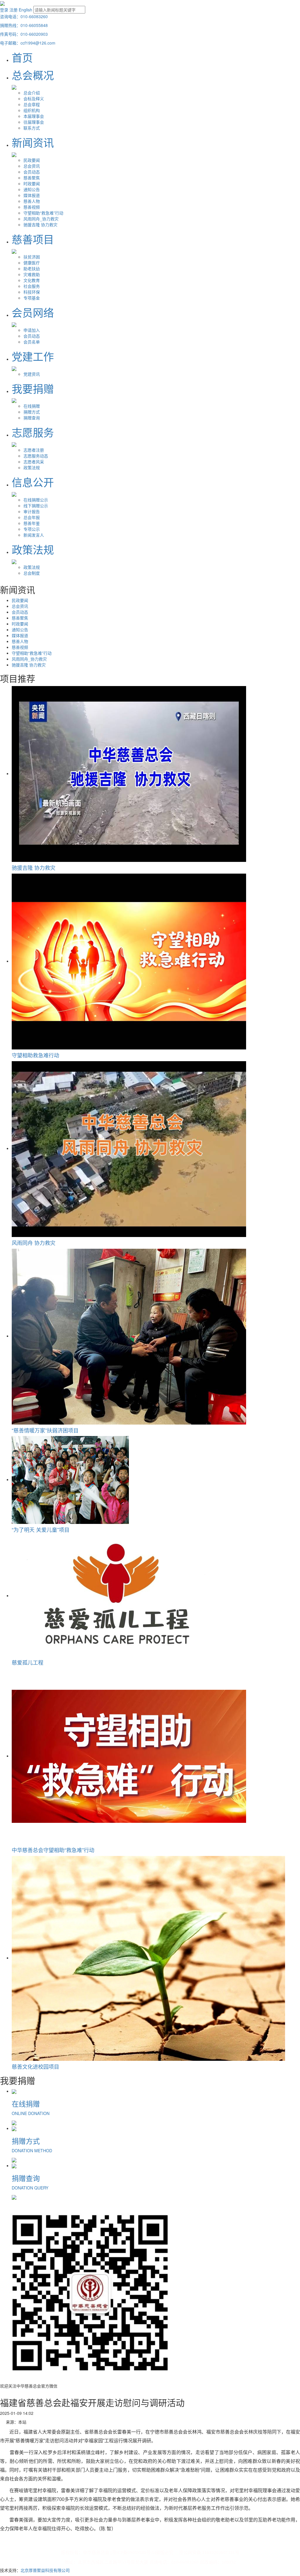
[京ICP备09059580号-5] (133, 2553)
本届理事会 (34, 116)
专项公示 (32, 529)
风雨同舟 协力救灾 (34, 1243)
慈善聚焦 (32, 178)
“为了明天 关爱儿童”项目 (41, 1529)
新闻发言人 (34, 535)
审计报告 (32, 511)
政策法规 (32, 467)
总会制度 (32, 573)
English (25, 10)
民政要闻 (32, 160)
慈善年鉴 (32, 523)
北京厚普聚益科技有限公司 (45, 2570)
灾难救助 (32, 274)
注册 (13, 10)
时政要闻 (32, 183)
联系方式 (32, 128)
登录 (4, 10)
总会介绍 (32, 93)
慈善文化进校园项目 (35, 2066)
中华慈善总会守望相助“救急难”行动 (53, 1850)
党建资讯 (32, 374)
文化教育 (32, 280)
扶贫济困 (32, 257)
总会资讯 (32, 166)
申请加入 (32, 330)
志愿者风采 (34, 462)
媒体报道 (32, 195)
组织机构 (32, 110)
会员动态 (32, 172)
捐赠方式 (32, 412)
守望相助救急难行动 (35, 1055)
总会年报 (32, 517)
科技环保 (32, 292)
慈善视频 (32, 207)
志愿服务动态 (36, 456)
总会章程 (32, 104)
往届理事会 (34, 122)
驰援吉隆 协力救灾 (40, 224)
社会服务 (32, 286)
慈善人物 (32, 201)
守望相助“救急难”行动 (43, 213)
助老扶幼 (32, 268)
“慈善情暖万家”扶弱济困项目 (45, 1430)
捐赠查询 (32, 418)
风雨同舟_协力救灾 (41, 219)
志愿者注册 (34, 450)
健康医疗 (32, 263)
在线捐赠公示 (36, 500)
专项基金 (32, 298)
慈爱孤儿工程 (28, 1662)
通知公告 (32, 189)
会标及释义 (34, 98)
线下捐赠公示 (36, 506)
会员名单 (32, 342)
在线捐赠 (32, 406)
